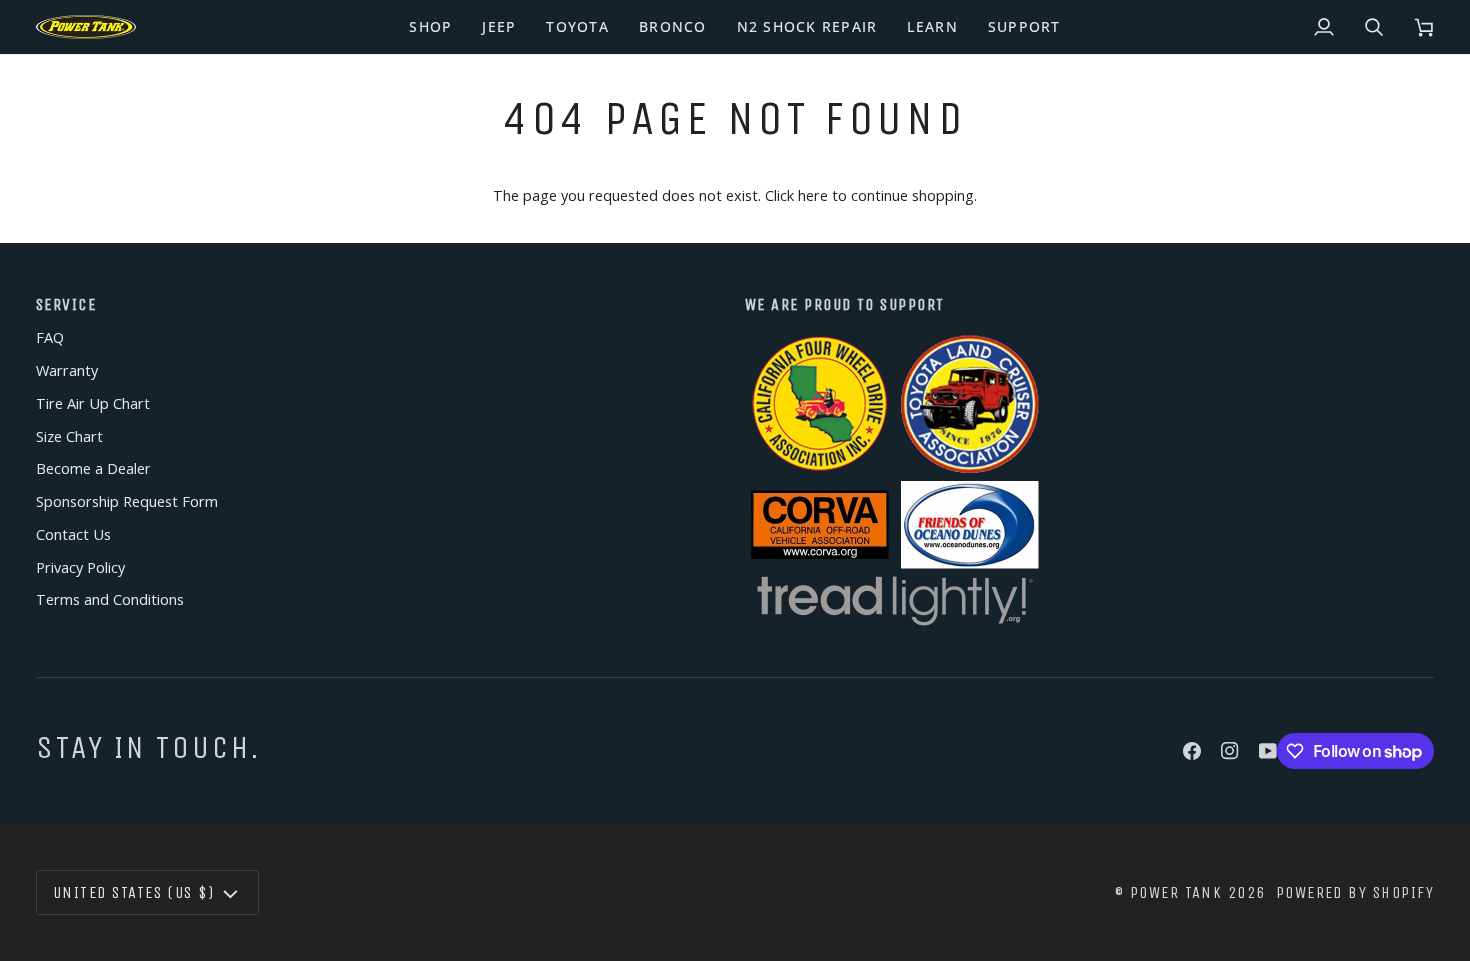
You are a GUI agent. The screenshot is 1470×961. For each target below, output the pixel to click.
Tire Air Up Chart (93, 403)
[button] (430, 27)
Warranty (67, 370)
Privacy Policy (80, 567)
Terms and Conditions (110, 599)
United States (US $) (133, 892)
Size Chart (69, 436)
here (813, 195)
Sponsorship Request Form (127, 501)
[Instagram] (1230, 751)
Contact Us (73, 534)
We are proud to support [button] (845, 304)
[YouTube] (1268, 751)
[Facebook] (1192, 751)
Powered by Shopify (1355, 892)
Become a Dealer (93, 468)
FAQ (50, 337)
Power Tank (1176, 892)
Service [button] (66, 304)
